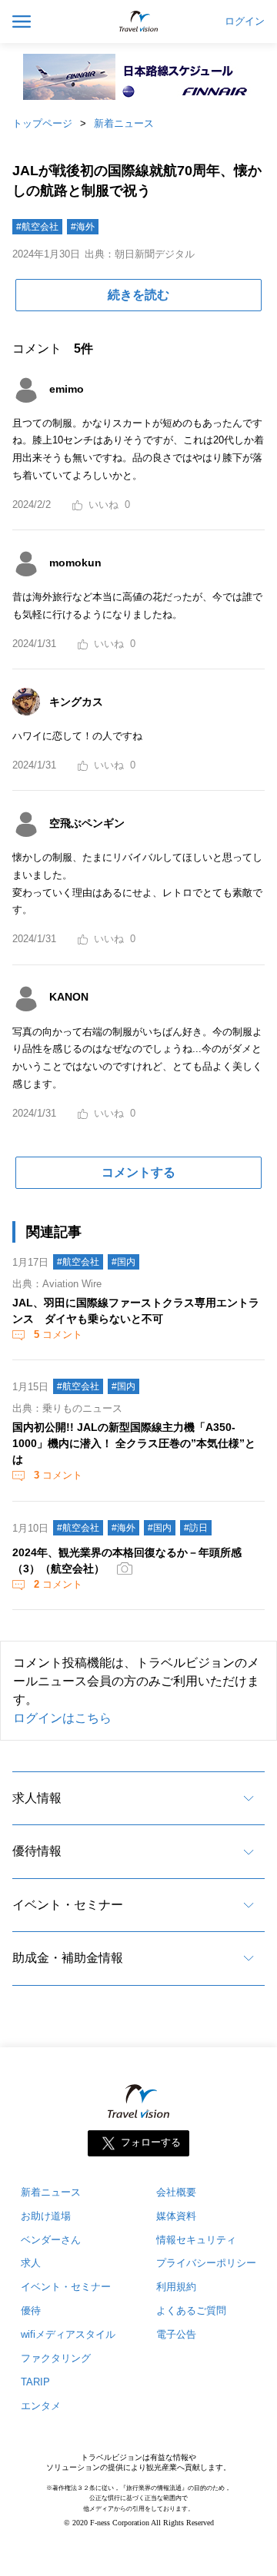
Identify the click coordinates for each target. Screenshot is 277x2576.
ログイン (245, 22)
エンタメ (41, 2406)
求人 (31, 2263)
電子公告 (176, 2334)
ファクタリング (56, 2358)
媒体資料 (176, 2216)
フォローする (151, 2142)
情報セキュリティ (196, 2240)
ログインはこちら (62, 1718)
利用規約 (176, 2287)
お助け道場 (46, 2216)
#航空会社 (37, 227)
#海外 (83, 227)
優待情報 (37, 1851)
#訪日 (196, 1528)
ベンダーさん (51, 2240)
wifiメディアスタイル (68, 2334)
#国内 (123, 1262)
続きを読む (138, 295)
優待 (31, 2310)
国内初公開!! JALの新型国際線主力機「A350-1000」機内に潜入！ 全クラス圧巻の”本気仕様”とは (134, 1443)
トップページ (42, 123)
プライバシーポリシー (206, 2263)
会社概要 (176, 2192)
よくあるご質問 (191, 2310)
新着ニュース (124, 123)
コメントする (138, 1172)
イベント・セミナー (68, 1905)
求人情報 (37, 1798)
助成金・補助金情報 (68, 1958)
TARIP (35, 2382)
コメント (58, 1334)
